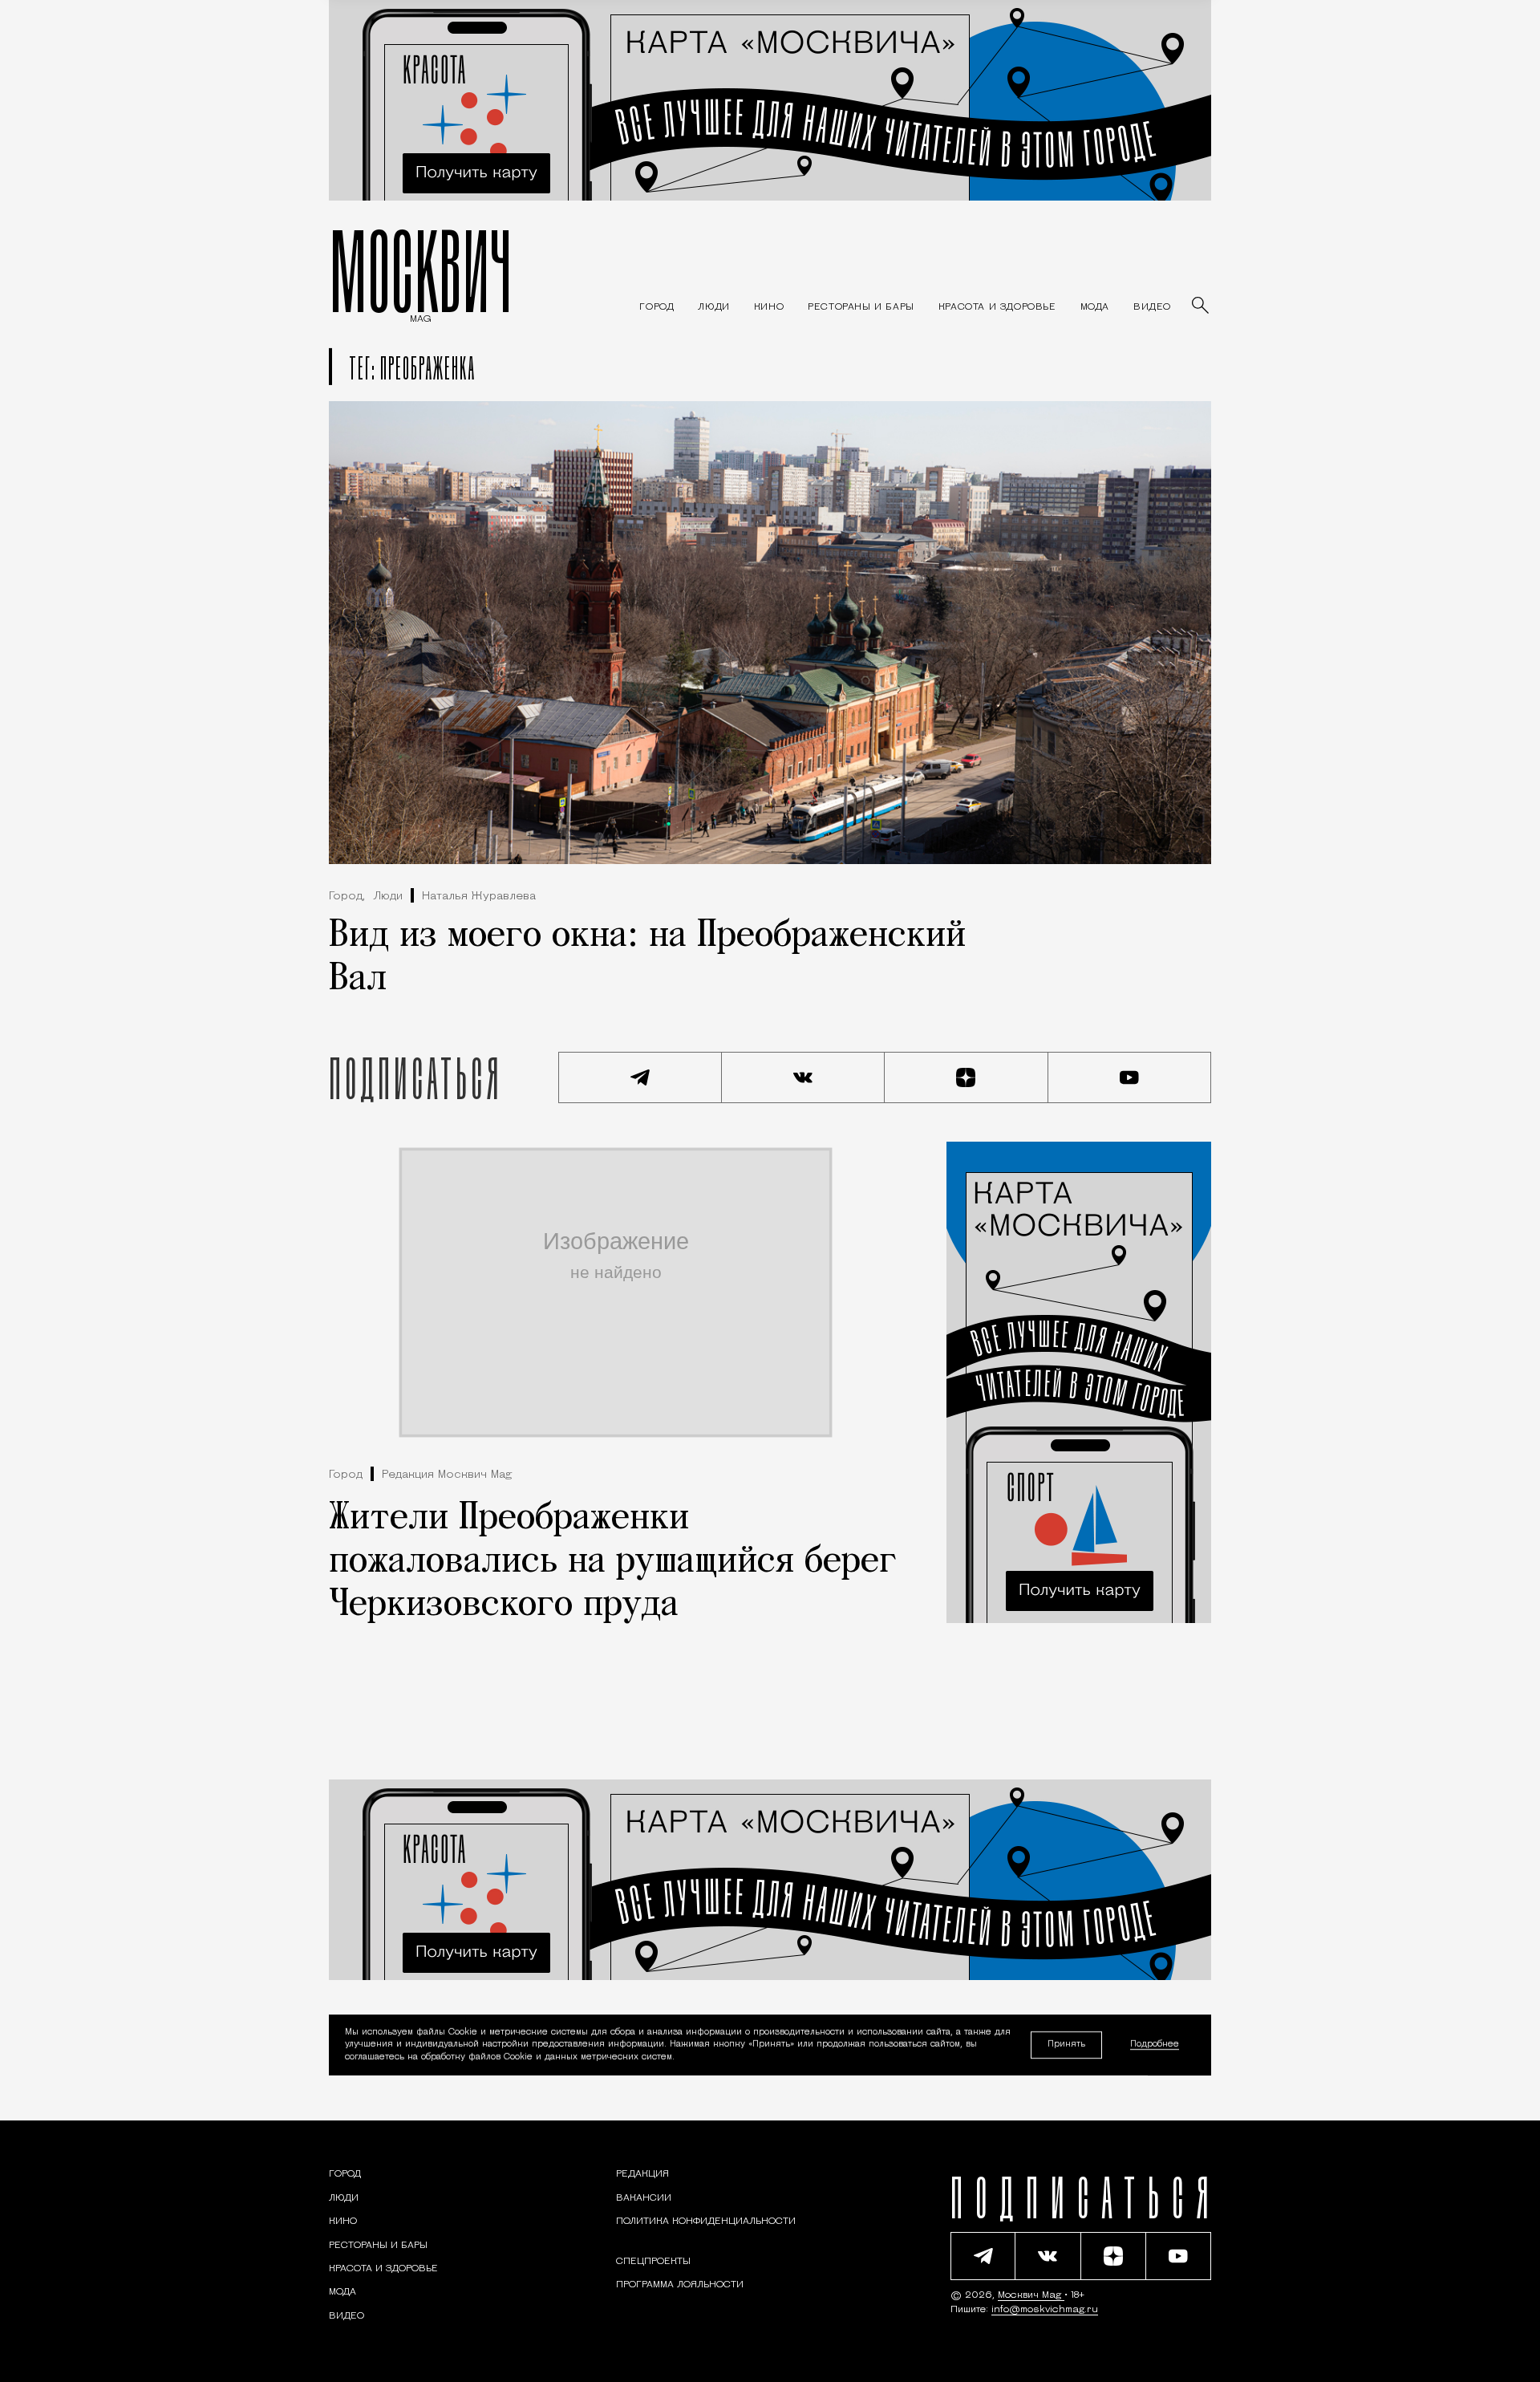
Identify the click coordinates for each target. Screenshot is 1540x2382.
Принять (1066, 2045)
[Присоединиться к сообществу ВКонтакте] (804, 1077)
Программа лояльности (680, 2285)
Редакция (642, 2174)
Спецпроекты (653, 2262)
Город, (347, 897)
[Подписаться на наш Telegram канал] (640, 1077)
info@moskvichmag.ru (1045, 2310)
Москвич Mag (1031, 2295)
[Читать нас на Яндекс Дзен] (967, 1077)
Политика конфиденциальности (706, 2222)
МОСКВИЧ (421, 270)
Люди (388, 897)
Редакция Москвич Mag (447, 1475)
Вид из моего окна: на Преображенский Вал (647, 958)
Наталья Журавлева (479, 897)
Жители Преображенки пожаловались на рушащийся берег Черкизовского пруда (613, 1562)
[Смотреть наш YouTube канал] (1130, 1077)
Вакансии (644, 2198)
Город (346, 1475)
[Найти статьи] (1202, 306)
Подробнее (1155, 2045)
